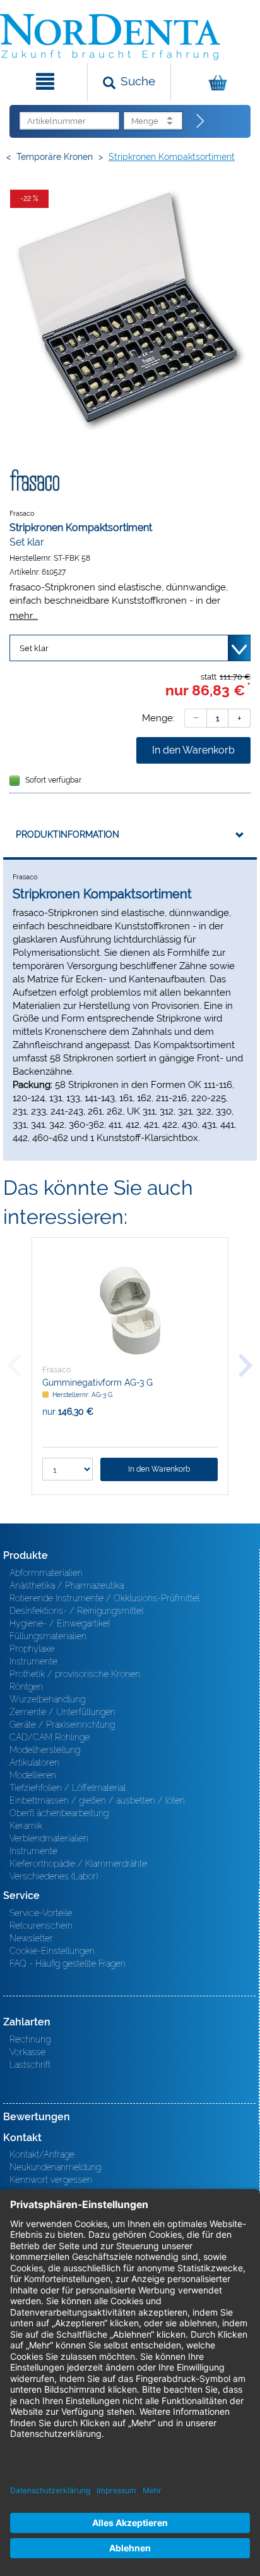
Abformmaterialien (46, 1573)
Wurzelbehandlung (47, 1699)
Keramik (26, 1826)
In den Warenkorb (193, 750)
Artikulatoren (34, 1762)
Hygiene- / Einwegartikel (60, 1623)
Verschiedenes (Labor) (54, 1876)
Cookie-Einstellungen (52, 1951)
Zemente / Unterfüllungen (62, 1712)
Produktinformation (68, 834)
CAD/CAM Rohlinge (50, 1737)
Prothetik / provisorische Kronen (75, 1674)
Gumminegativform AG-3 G (98, 1383)
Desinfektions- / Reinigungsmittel (76, 1611)
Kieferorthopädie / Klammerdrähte (78, 1864)
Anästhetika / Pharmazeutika (67, 1585)
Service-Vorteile (41, 1913)
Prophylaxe (32, 1649)
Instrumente (33, 1661)
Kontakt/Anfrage (42, 2154)
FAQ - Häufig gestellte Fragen (68, 1963)
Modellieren (33, 1775)
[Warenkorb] (214, 82)
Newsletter (31, 1938)
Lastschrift (30, 2065)
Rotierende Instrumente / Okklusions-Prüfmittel (104, 1598)
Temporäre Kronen (55, 157)
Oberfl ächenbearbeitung (59, 1813)
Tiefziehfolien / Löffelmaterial (68, 1788)
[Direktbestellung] (201, 121)
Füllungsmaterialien (48, 1636)
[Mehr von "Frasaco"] (35, 480)
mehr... (24, 615)
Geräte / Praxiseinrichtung (62, 1724)
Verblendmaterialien (49, 1838)
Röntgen (26, 1687)
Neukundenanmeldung (55, 2167)
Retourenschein (41, 1926)
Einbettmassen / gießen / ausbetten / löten (97, 1800)
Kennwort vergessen (51, 2180)
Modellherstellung (45, 1750)
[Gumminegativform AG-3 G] (130, 1310)
